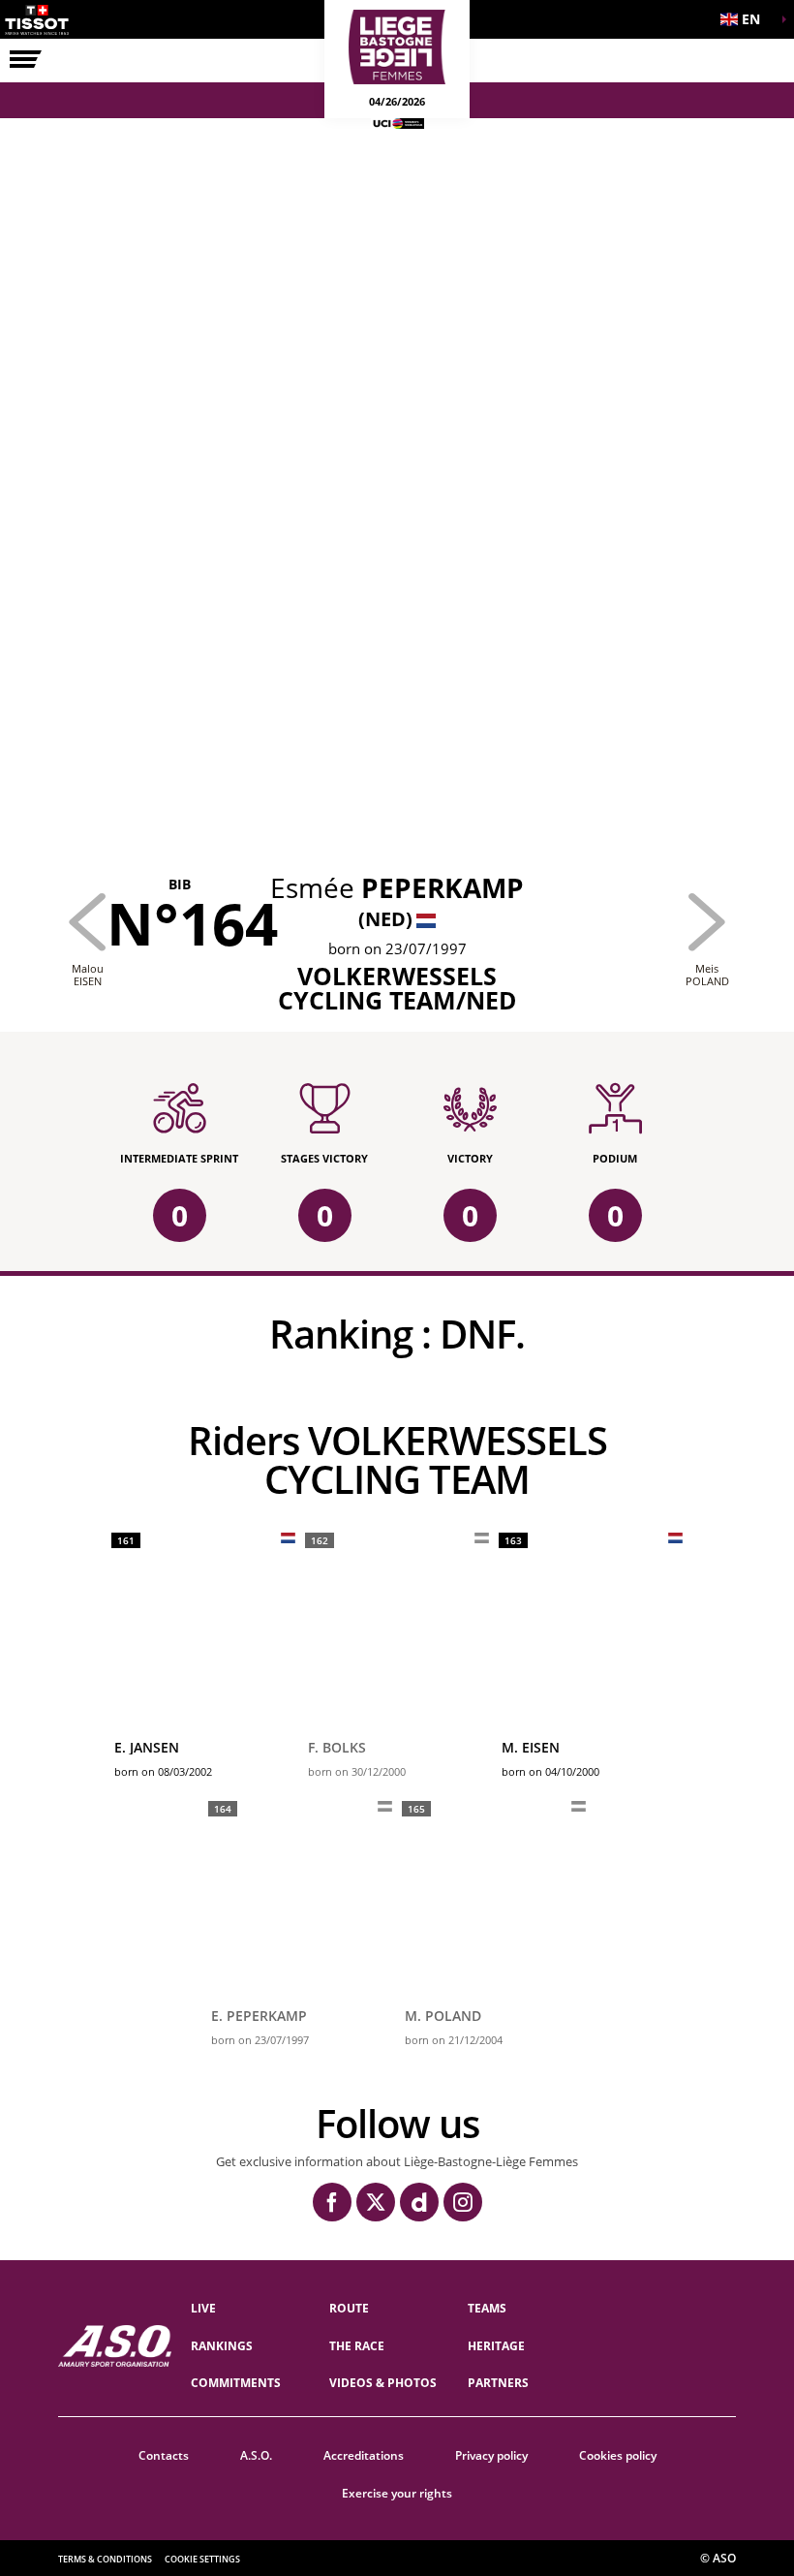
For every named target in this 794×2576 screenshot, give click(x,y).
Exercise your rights (397, 2493)
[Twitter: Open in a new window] (376, 2202)
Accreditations (364, 2455)
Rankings (222, 2346)
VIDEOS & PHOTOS (383, 2383)
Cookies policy (618, 2455)
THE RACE (357, 2346)
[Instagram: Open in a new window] (463, 2202)
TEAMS (487, 2308)
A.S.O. (256, 2455)
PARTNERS (498, 2383)
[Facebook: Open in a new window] (332, 2202)
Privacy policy (491, 2455)
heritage (496, 2346)
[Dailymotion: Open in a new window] (419, 2202)
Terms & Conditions (105, 2559)
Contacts (164, 2455)
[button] (746, 19)
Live (203, 2308)
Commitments (236, 2383)
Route (349, 2308)
